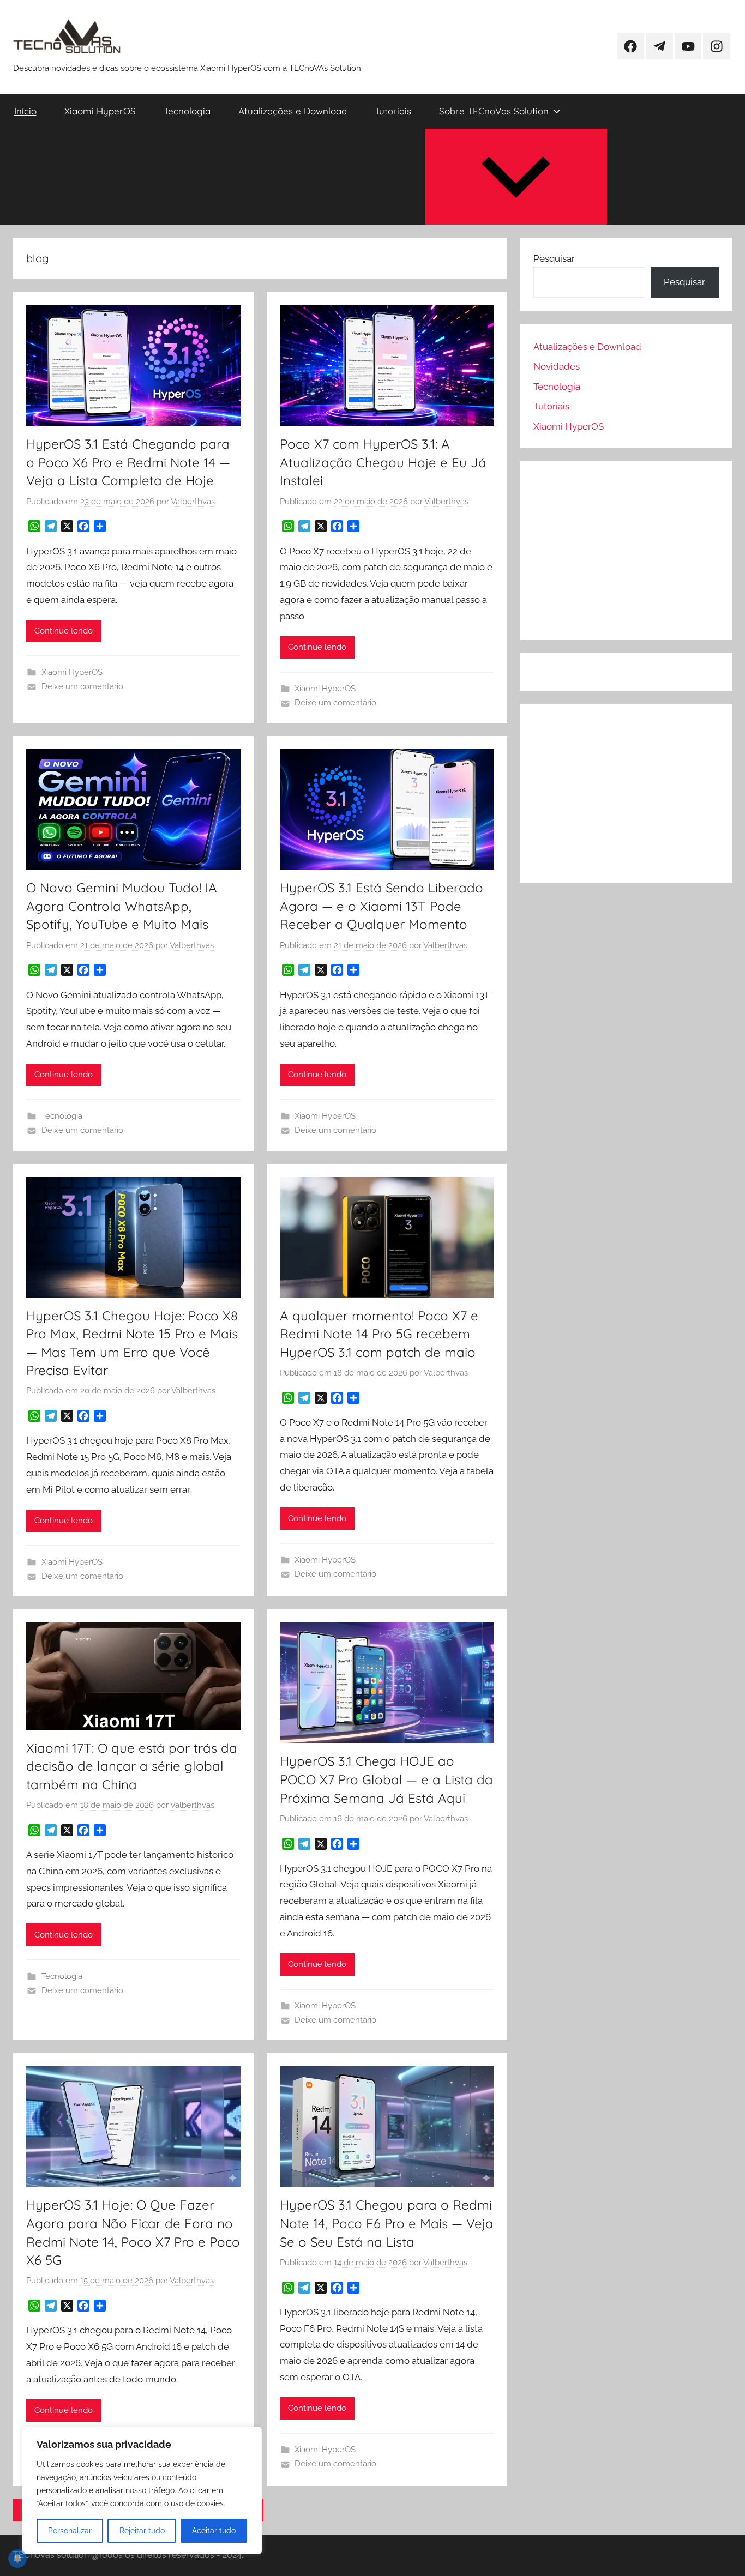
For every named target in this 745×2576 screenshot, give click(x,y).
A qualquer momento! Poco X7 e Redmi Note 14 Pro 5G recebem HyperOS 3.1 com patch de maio (379, 1334)
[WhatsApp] (34, 526)
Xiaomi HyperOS (100, 111)
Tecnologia (187, 111)
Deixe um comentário (82, 686)
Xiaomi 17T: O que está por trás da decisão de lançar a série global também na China (132, 1766)
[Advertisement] (626, 551)
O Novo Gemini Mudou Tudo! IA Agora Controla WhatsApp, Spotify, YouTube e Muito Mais (122, 906)
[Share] (100, 526)
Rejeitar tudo (142, 2531)
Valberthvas (193, 502)
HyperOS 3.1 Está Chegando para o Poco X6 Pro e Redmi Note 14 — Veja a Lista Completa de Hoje (128, 462)
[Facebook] (83, 526)
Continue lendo (64, 631)
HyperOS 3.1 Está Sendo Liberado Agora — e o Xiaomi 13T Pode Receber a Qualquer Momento (381, 906)
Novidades (557, 366)
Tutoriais (393, 111)
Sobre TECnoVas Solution (494, 111)
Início (25, 111)
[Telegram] (51, 526)
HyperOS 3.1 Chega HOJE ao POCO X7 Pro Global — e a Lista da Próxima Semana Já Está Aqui (386, 1779)
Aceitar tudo (214, 2531)
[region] (142, 2490)
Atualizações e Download (293, 111)
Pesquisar (554, 258)
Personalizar (70, 2531)
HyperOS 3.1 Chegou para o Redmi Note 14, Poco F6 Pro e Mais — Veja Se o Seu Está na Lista (387, 2223)
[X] (67, 526)
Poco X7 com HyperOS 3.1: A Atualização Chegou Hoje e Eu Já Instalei (383, 462)
